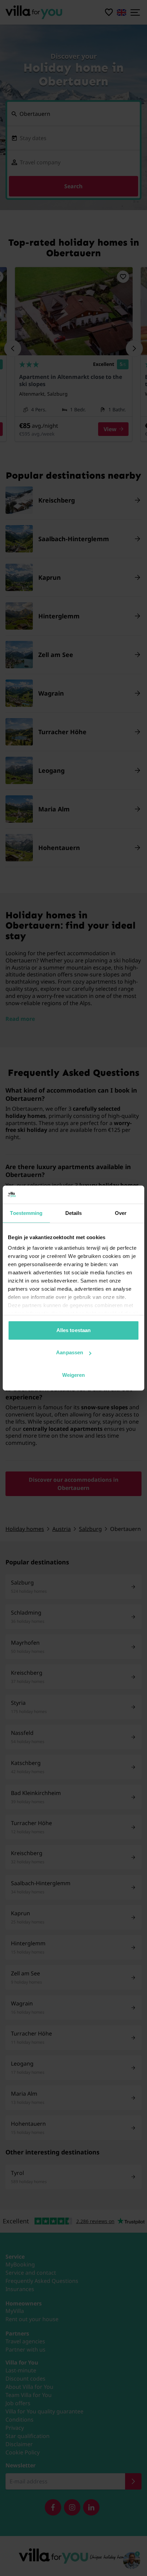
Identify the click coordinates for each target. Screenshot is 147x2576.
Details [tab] (74, 1213)
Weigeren (74, 1375)
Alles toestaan (73, 1330)
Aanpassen (70, 1352)
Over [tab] (121, 1213)
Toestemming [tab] (26, 1213)
